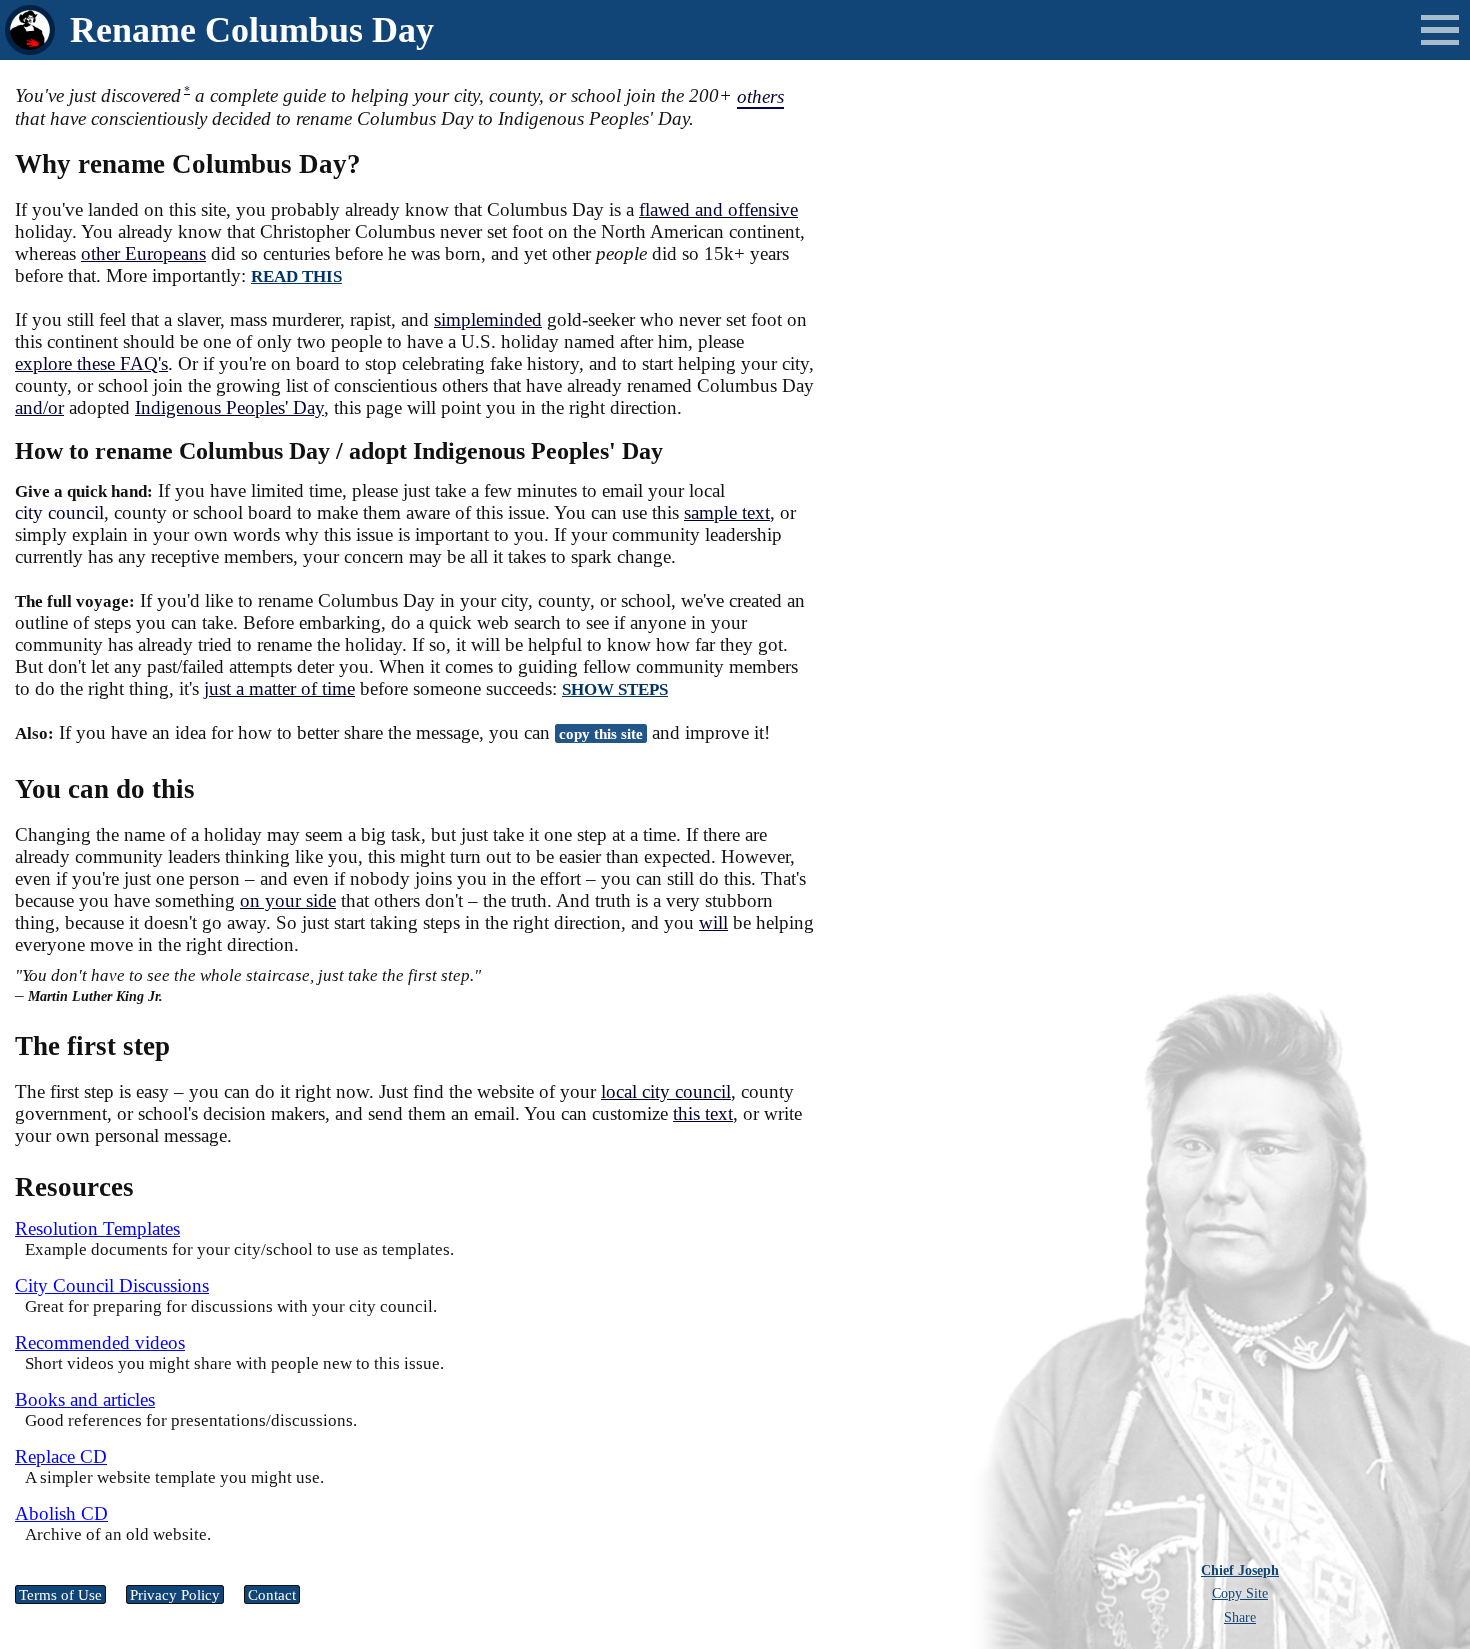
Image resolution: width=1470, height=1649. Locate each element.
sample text (727, 512)
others (760, 96)
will (713, 922)
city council (59, 512)
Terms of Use (60, 1594)
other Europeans (143, 253)
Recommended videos (100, 1342)
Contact (272, 1594)
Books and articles (85, 1399)
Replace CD (61, 1456)
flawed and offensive (718, 209)
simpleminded (488, 319)
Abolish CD (61, 1513)
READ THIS (296, 276)
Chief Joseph (1240, 1570)
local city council (666, 1091)
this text (703, 1113)
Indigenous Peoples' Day (229, 407)
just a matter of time (279, 688)
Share (1240, 1617)
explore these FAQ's (91, 363)
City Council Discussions (112, 1285)
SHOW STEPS (615, 689)
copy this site (601, 733)
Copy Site (1240, 1593)
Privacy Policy (175, 1594)
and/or (39, 407)
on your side (288, 900)
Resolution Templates (97, 1228)
